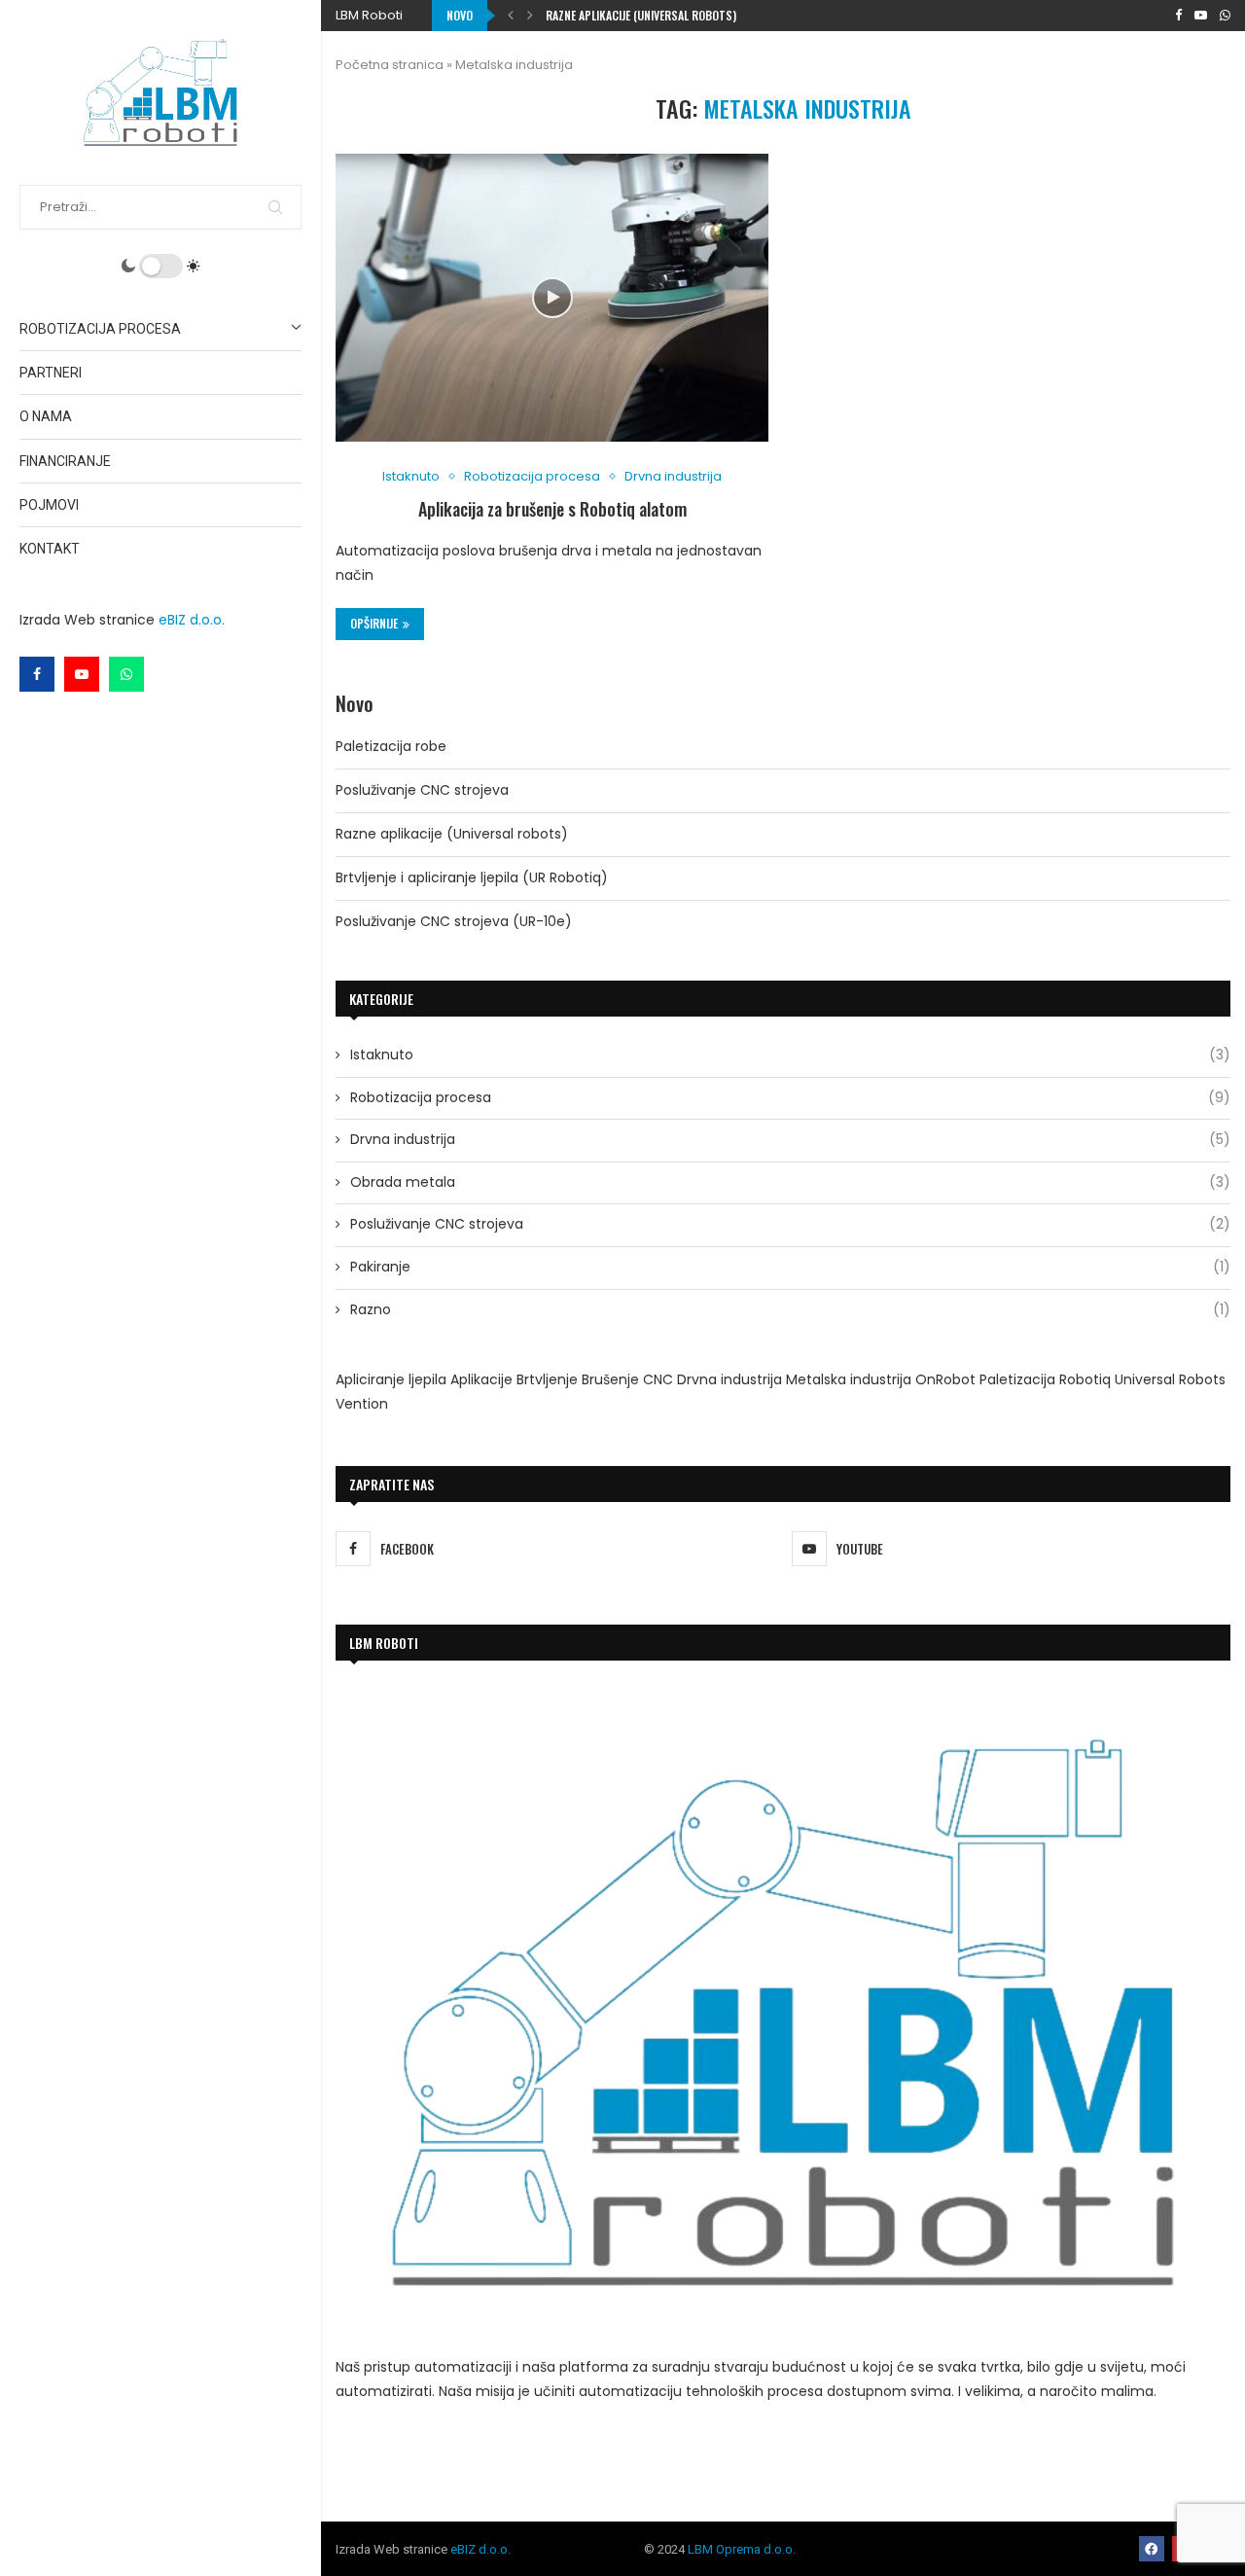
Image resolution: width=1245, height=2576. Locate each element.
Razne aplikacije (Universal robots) (452, 834)
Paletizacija (1017, 1379)
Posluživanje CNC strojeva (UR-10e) (454, 921)
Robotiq (1085, 1379)
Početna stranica (390, 65)
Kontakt (50, 549)
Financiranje (65, 461)
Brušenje (610, 1379)
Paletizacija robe (391, 746)
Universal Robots (1170, 1379)
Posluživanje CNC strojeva (422, 790)
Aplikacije (481, 1379)
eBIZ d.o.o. (192, 620)
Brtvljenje (547, 1379)
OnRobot (945, 1379)
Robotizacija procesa (100, 329)
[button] (511, 16)
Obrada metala (790, 1182)
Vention (362, 1404)
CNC (658, 1379)
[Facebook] (37, 674)
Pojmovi (49, 505)
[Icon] (552, 298)
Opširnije (374, 623)
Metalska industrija (849, 1379)
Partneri (51, 373)
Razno (790, 1310)
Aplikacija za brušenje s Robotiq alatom (552, 509)
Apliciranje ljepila (391, 1379)
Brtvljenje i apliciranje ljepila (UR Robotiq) (661, 15)
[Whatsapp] (126, 674)
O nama (46, 416)
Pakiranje (790, 1267)
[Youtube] (82, 674)
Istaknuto (790, 1055)
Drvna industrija (790, 1140)
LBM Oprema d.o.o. (742, 2549)
